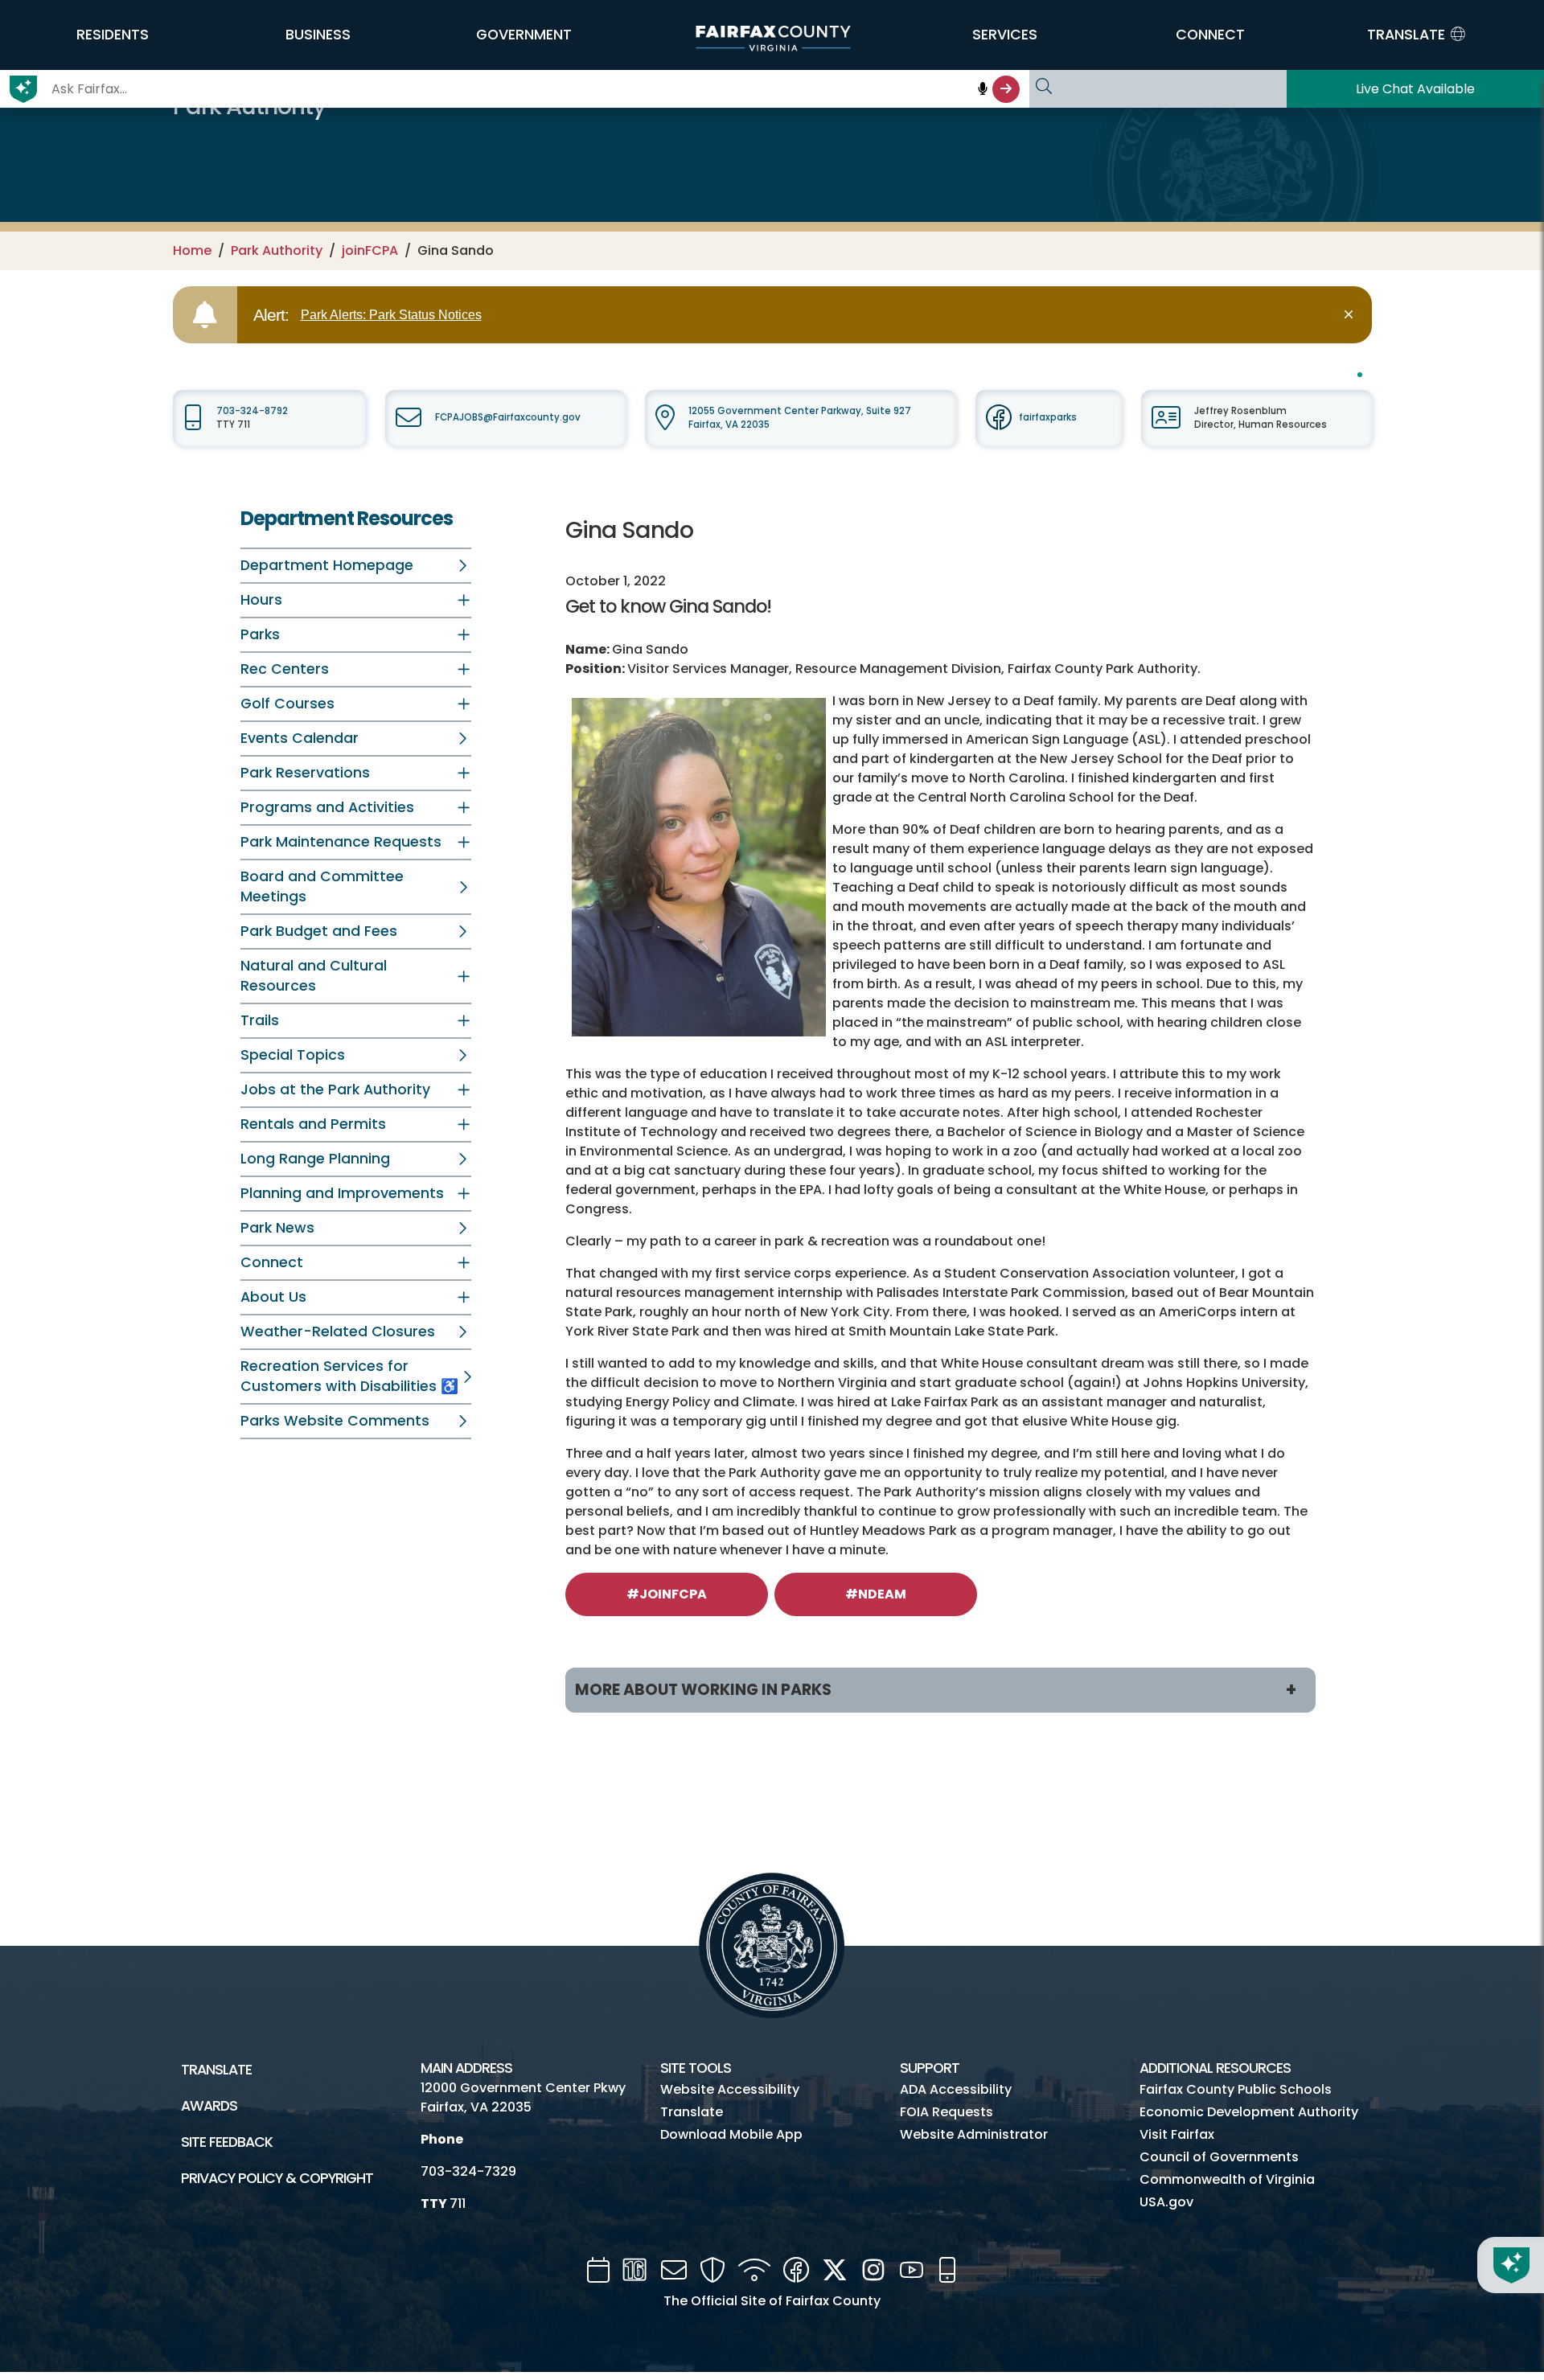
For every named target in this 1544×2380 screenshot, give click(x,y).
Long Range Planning (315, 1159)
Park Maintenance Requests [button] (341, 842)
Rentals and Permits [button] (313, 1124)
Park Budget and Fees (319, 931)
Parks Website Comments (335, 1421)
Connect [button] (272, 1262)
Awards (209, 2106)
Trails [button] (260, 1020)
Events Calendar (300, 738)
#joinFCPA (667, 1594)
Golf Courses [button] (287, 704)
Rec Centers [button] (285, 669)
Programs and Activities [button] (327, 807)
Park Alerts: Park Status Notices (391, 315)
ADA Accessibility (956, 2089)
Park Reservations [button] (305, 773)
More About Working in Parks (703, 1690)
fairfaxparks (1048, 417)
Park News (277, 1228)
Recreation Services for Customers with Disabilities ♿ (349, 1376)
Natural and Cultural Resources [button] (314, 976)
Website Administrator (974, 2134)
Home (192, 250)
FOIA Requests (947, 2112)
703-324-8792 (252, 411)
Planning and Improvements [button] (342, 1193)
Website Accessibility (730, 2089)
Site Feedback (227, 2142)
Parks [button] (260, 634)
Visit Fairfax (1177, 2134)
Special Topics (293, 1055)
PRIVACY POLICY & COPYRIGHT (277, 2178)
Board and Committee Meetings (322, 886)
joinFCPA (370, 250)
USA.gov (1166, 2202)
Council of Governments (1219, 2157)
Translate (216, 2070)
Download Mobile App (731, 2134)
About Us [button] (273, 1297)
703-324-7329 (468, 2171)
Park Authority (277, 250)
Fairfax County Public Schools (1236, 2089)
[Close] (1351, 315)
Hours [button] (261, 600)
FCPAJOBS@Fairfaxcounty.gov (508, 417)
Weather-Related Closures (338, 1332)
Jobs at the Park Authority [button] (335, 1089)
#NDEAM (876, 1594)
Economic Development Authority (1249, 2112)
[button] (113, 35)
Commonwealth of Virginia (1227, 2179)
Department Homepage (327, 565)
